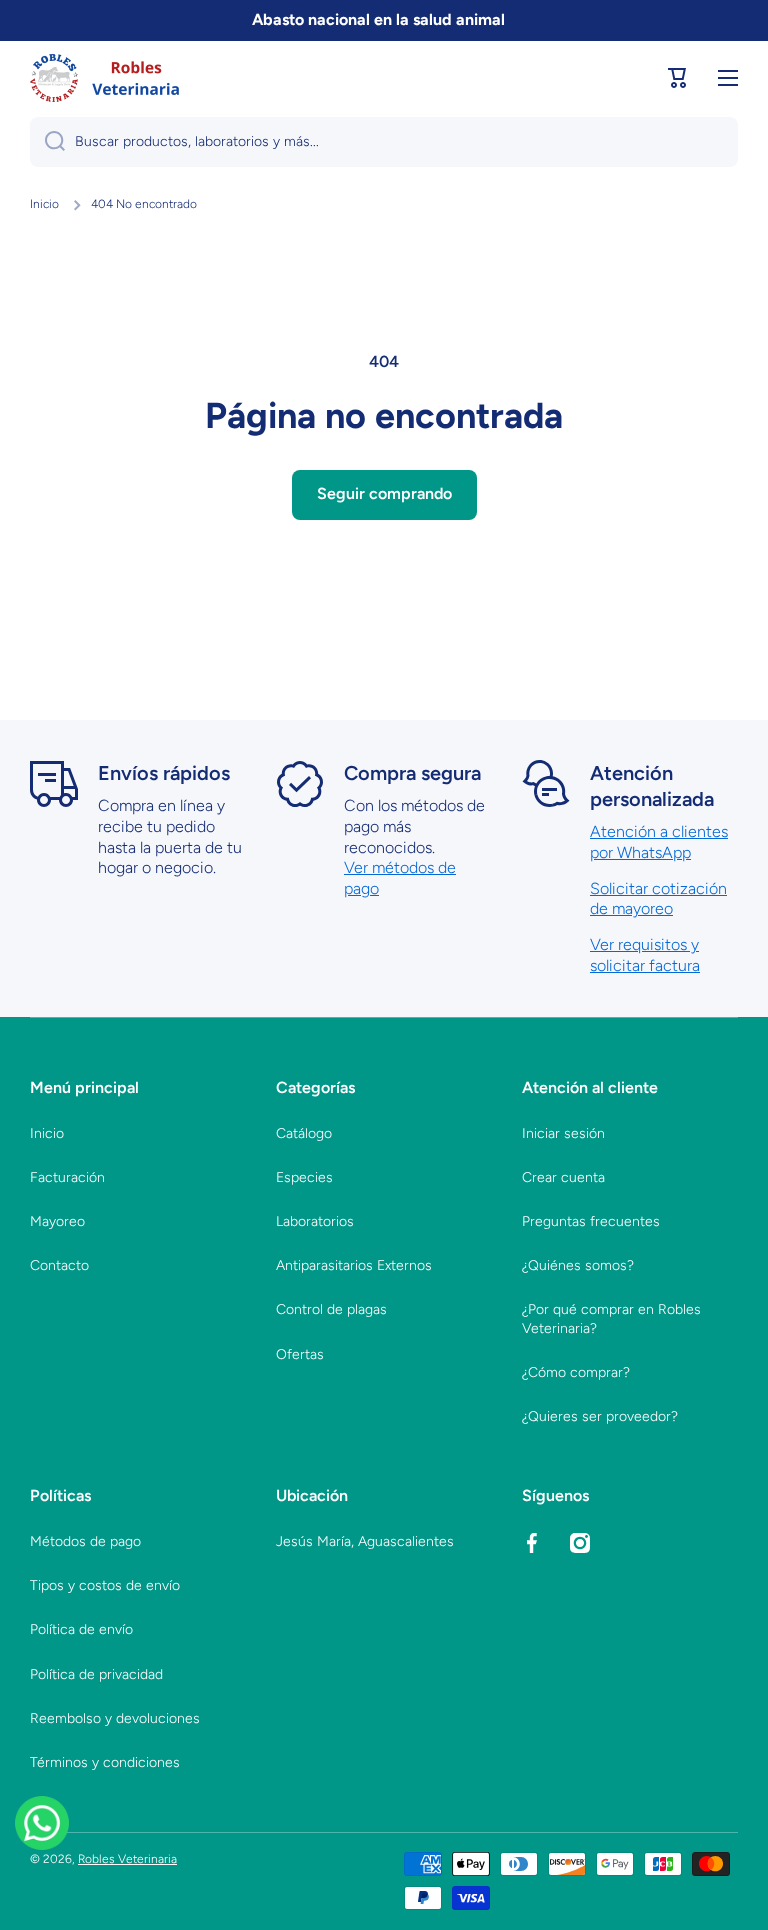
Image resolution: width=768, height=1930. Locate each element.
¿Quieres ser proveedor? (600, 1416)
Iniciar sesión (563, 1133)
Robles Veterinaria (127, 1859)
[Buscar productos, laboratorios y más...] (47, 142)
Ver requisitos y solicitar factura (645, 955)
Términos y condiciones (105, 1762)
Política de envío (81, 1629)
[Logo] (105, 78)
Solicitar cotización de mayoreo (658, 899)
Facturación (67, 1177)
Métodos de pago (85, 1541)
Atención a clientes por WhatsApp (659, 842)
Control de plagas (331, 1309)
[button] (678, 78)
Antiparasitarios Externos (354, 1265)
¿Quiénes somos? (578, 1265)
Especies (304, 1177)
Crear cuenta (563, 1177)
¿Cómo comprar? (576, 1372)
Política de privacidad (96, 1674)
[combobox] (384, 142)
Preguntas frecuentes (591, 1221)
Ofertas (300, 1354)
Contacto (59, 1265)
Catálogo (304, 1133)
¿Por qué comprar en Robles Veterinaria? (611, 1318)
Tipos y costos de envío (105, 1585)
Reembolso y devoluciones (115, 1718)
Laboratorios (315, 1221)
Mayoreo (57, 1221)
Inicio (44, 204)
